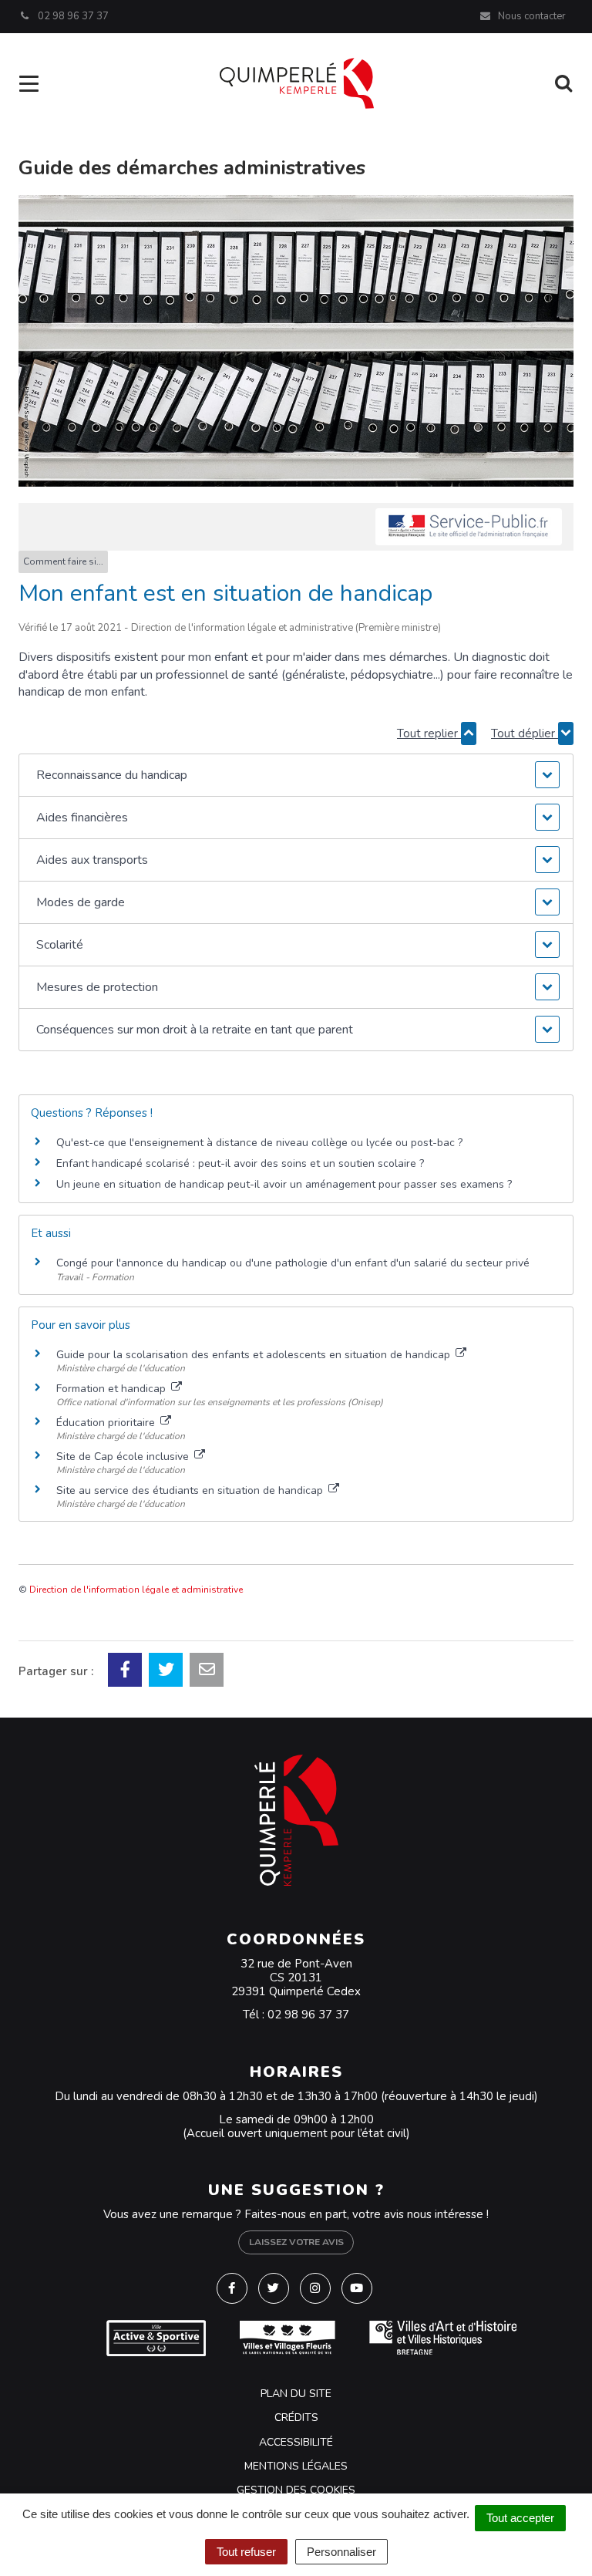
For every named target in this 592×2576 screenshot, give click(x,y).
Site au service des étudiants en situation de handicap (191, 1490)
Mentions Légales (296, 2466)
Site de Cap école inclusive (124, 1457)
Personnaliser (341, 2552)
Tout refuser (246, 2552)
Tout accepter (520, 2518)
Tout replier (429, 733)
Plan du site (296, 2394)
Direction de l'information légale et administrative (136, 1590)
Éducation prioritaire (107, 1423)
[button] (296, 775)
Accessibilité (296, 2442)
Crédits (296, 2418)
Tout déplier (525, 733)
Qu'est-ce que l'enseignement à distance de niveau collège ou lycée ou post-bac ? (259, 1143)
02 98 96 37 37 (308, 2015)
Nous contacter (531, 16)
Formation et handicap (113, 1389)
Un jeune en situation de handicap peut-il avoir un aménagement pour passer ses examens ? (284, 1184)
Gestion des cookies (296, 2490)
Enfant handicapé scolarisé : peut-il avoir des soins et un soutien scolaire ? (240, 1163)
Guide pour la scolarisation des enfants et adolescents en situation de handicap (255, 1355)
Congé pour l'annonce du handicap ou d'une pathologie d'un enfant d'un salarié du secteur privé (293, 1263)
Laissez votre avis (296, 2242)
